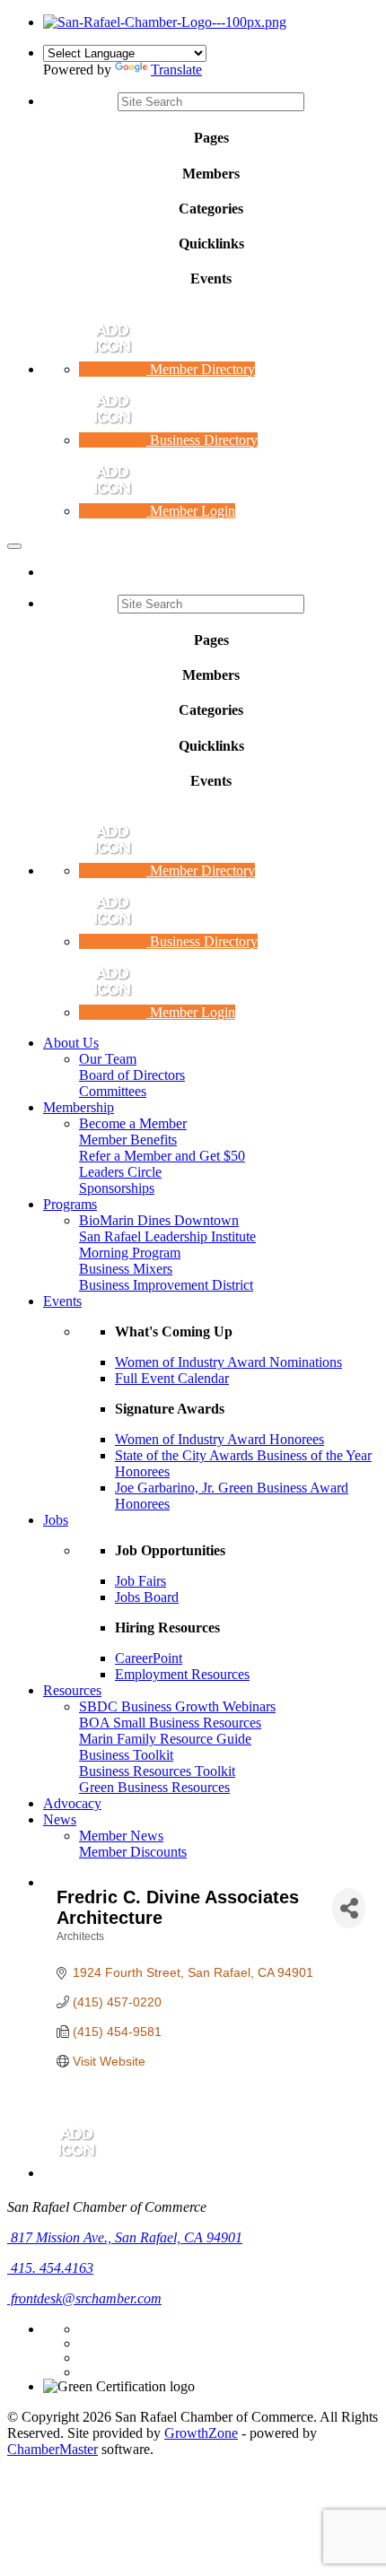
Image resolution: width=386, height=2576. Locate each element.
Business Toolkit (126, 1755)
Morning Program (130, 1253)
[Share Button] (349, 1908)
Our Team (108, 1059)
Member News (121, 1836)
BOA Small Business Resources (170, 1723)
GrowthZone (201, 2433)
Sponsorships (117, 1188)
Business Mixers (126, 1269)
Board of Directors (132, 1075)
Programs (70, 1204)
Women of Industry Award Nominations (228, 1362)
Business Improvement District (166, 1285)
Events (62, 1301)
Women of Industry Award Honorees (219, 1439)
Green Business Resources (154, 1787)
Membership (79, 1107)
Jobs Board (147, 1597)
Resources (72, 1690)
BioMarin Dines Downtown (159, 1220)
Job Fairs (140, 1581)
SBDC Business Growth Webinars (177, 1706)
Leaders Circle (120, 1172)
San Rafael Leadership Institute (167, 1236)
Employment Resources (182, 1674)
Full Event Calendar (172, 1378)
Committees (113, 1091)
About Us (71, 1043)
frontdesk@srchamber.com (84, 2298)
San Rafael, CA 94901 (127, 2237)
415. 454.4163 (50, 2268)
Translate (176, 70)
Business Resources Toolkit (157, 1771)
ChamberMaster (53, 2449)
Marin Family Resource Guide (165, 1739)
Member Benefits (128, 1140)
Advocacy (72, 1803)
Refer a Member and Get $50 (162, 1156)
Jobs (56, 1520)
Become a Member (133, 1123)
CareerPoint (149, 1658)
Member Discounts (133, 1852)
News (60, 1819)
